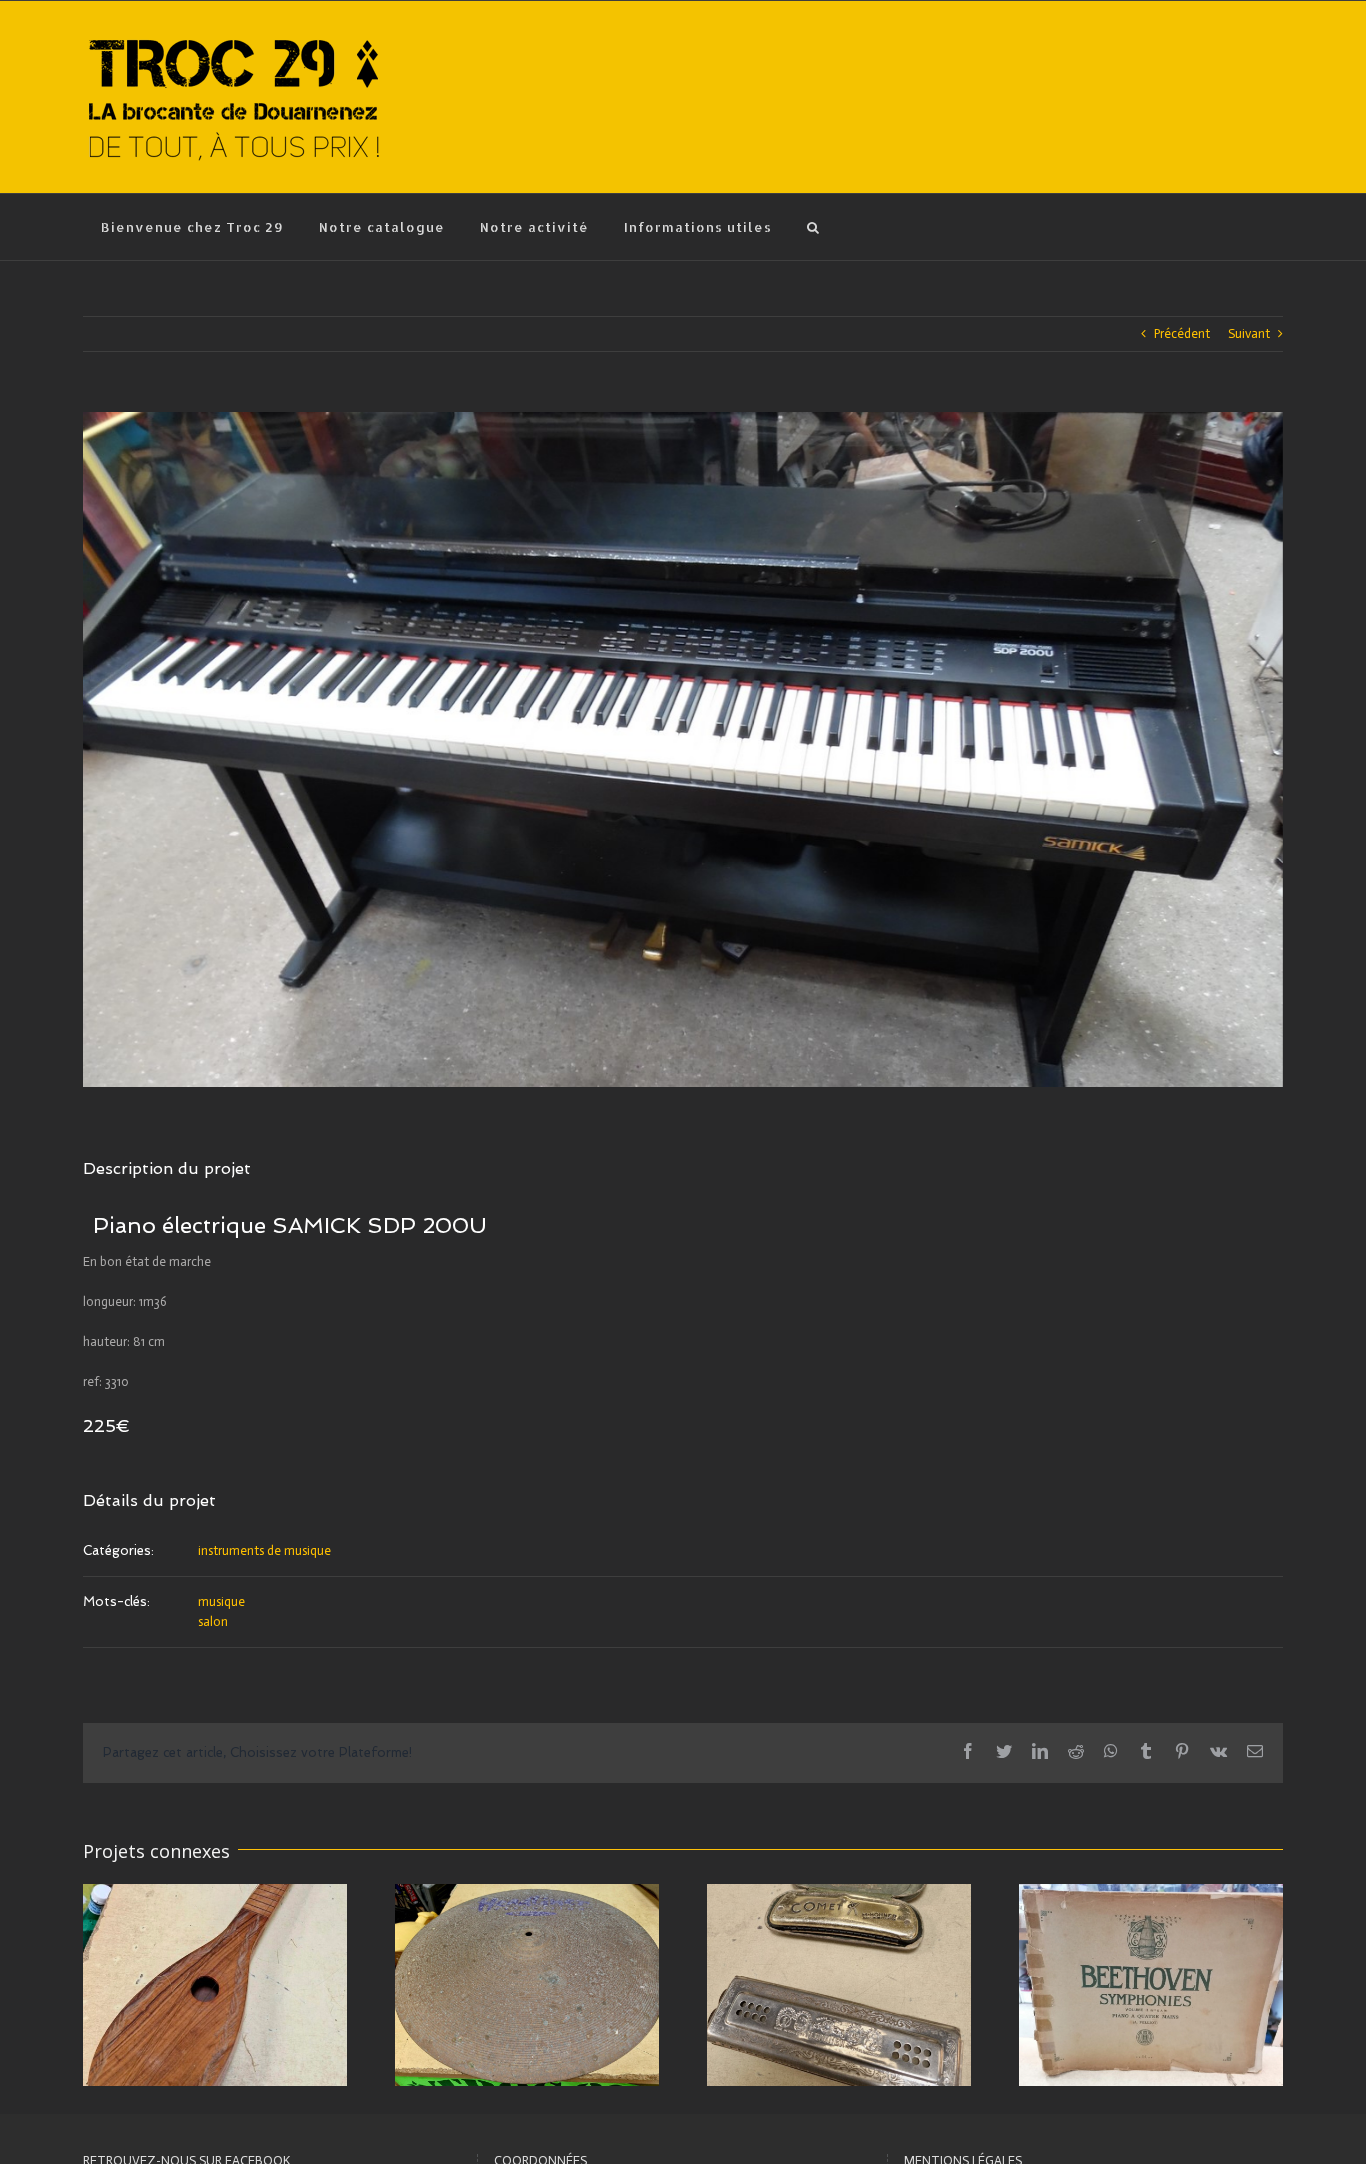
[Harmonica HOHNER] (839, 1983)
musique (221, 1601)
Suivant (1249, 333)
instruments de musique (264, 1550)
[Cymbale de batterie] (527, 1983)
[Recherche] (813, 227)
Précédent (1182, 333)
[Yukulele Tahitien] (215, 1983)
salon (213, 1621)
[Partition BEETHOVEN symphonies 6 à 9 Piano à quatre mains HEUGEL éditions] (1151, 1983)
